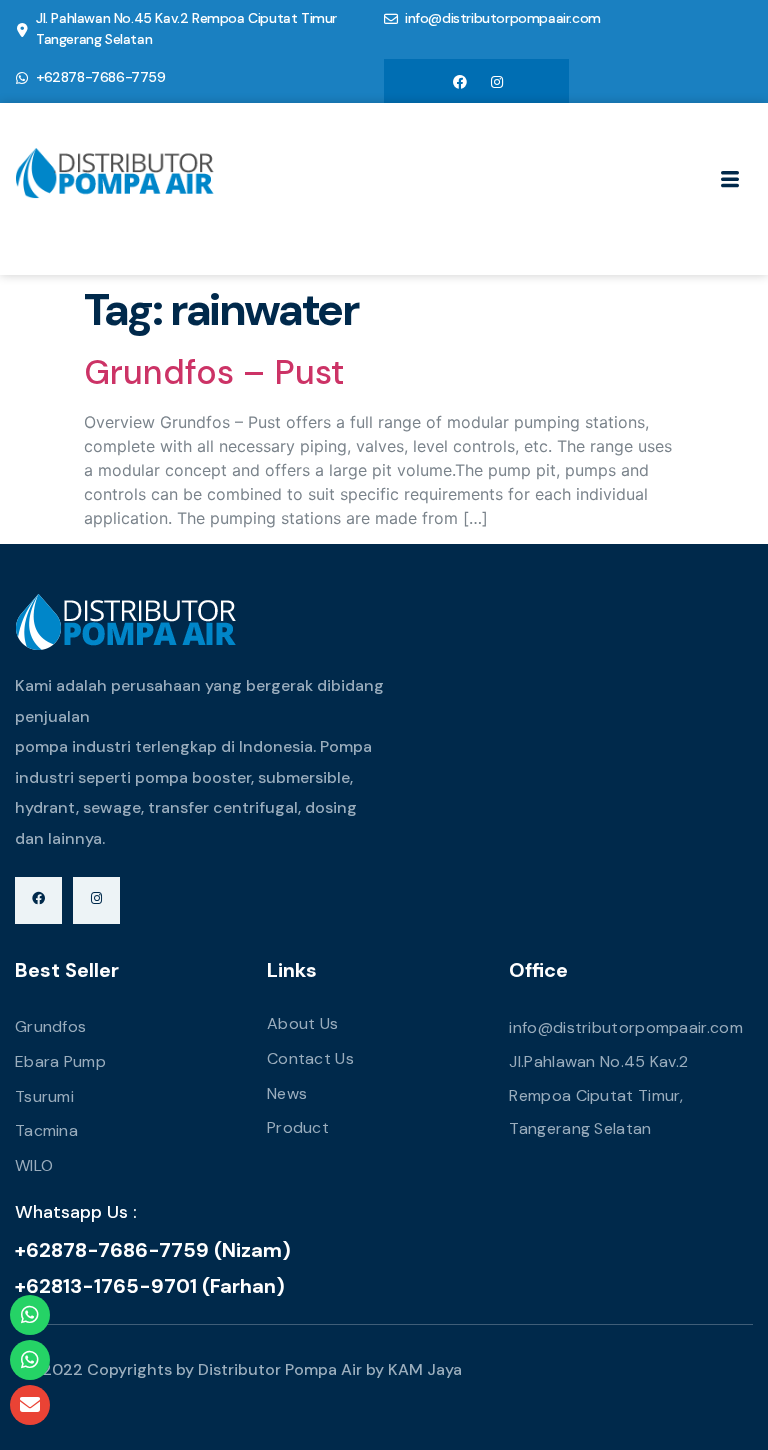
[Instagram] (497, 81)
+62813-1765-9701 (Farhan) (150, 1286)
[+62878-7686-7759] (22, 78)
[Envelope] (30, 1405)
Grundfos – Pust (214, 372)
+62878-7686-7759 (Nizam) (153, 1250)
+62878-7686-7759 (101, 77)
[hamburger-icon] (730, 181)
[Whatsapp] (30, 1315)
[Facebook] (460, 81)
